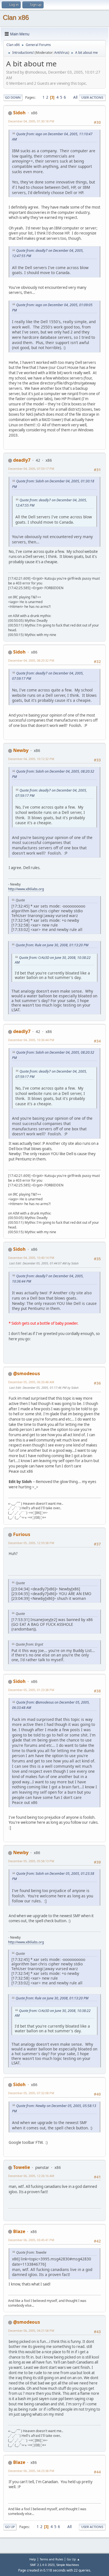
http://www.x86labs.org (26, 889)
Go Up (10, 2527)
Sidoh (19, 113)
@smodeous (27, 1373)
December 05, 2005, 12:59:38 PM (31, 1543)
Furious (22, 1534)
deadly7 (22, 460)
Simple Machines (68, 2565)
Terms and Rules (51, 2559)
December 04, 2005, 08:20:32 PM (31, 660)
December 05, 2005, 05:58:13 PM (31, 1861)
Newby (21, 750)
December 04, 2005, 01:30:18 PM (31, 121)
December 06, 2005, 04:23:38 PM (31, 2471)
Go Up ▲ (73, 2559)
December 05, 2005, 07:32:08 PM (31, 2093)
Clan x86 (16, 17)
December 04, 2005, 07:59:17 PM (31, 469)
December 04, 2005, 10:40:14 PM (31, 1258)
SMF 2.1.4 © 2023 (42, 2565)
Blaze (19, 2231)
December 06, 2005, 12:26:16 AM (31, 2176)
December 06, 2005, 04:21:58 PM (31, 2331)
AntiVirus (61, 53)
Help (33, 2559)
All (75, 97)
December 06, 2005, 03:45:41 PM (31, 2240)
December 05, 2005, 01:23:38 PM (31, 1690)
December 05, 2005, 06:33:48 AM (31, 1382)
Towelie (22, 2167)
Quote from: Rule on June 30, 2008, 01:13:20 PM (52, 945)
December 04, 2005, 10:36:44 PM (31, 1040)
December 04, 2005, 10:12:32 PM (31, 759)
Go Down (13, 97)
